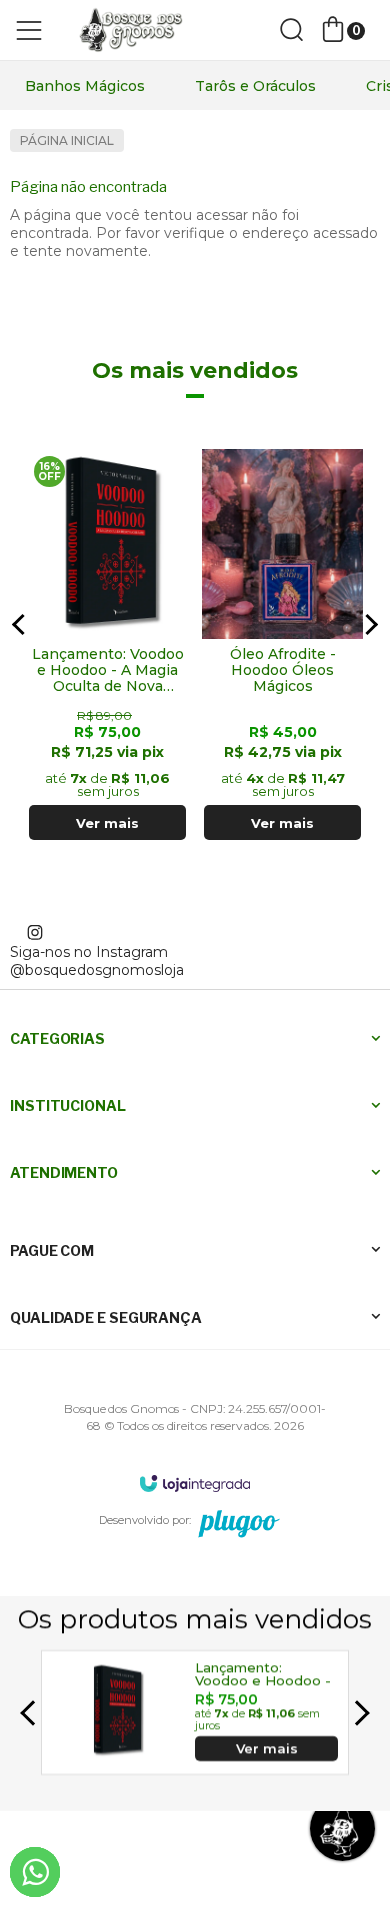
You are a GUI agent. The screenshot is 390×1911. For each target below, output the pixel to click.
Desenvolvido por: (145, 1520)
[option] (85, 86)
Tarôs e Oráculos (255, 86)
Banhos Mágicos (85, 86)
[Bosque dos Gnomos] (130, 30)
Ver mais (107, 823)
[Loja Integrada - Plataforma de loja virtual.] (195, 1482)
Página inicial (67, 140)
